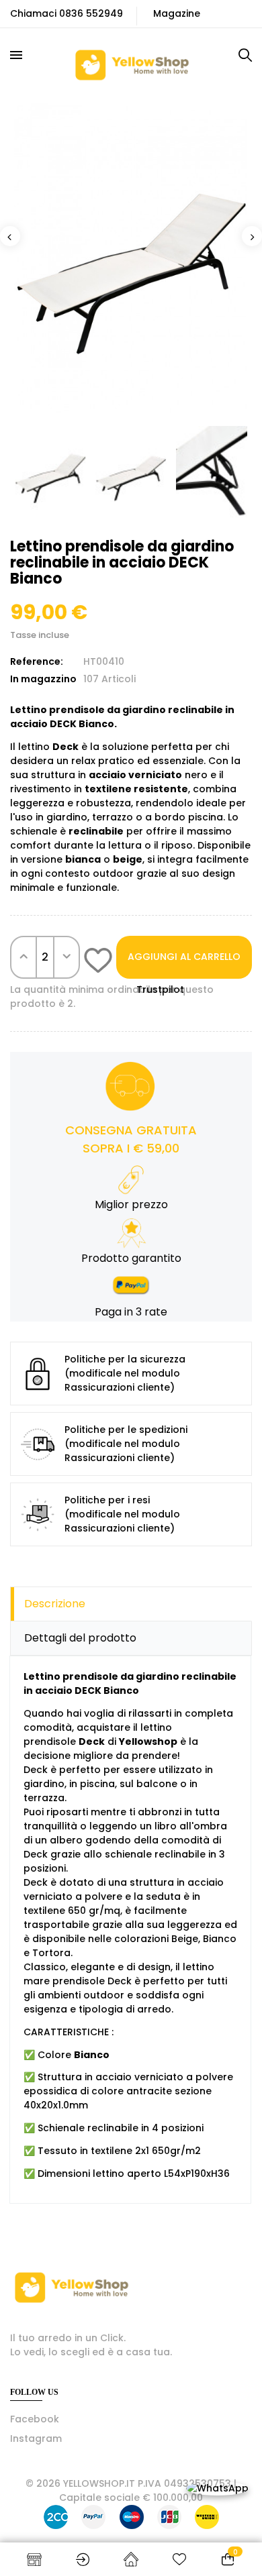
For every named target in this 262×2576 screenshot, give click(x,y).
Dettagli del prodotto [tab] (80, 1638)
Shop (34, 2559)
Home (131, 2559)
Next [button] (252, 236)
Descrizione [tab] (55, 1604)
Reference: (37, 661)
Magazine (177, 13)
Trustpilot (160, 989)
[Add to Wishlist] (98, 963)
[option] (131, 257)
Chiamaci (33, 13)
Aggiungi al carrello (184, 957)
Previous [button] (10, 236)
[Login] (83, 2559)
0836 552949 (91, 13)
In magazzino (43, 679)
